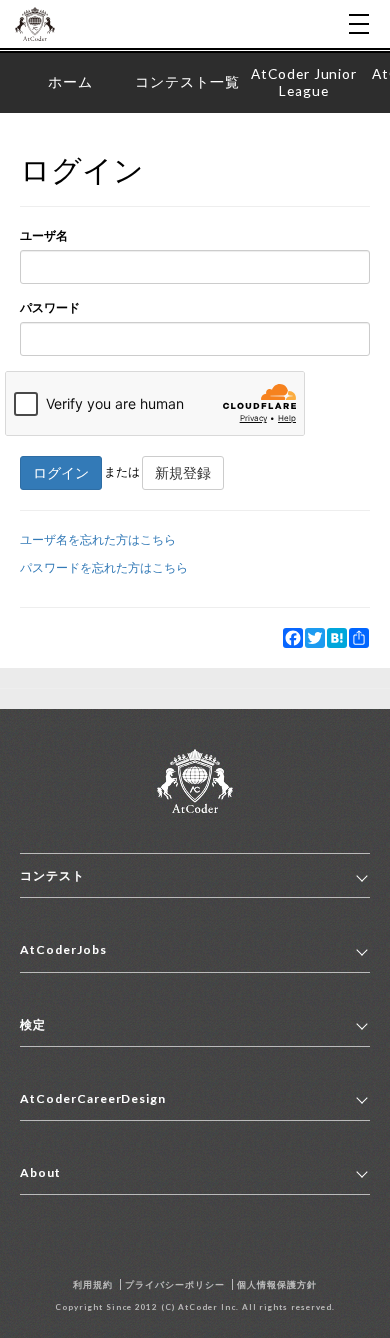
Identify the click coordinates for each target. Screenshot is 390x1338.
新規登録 (183, 472)
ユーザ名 (44, 235)
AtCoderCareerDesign (93, 1098)
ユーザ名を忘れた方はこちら (98, 539)
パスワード (50, 307)
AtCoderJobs (63, 949)
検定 (33, 1024)
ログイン (61, 472)
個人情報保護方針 (277, 1284)
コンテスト (52, 875)
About (40, 1172)
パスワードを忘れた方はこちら (104, 567)
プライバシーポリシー (175, 1284)
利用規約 (93, 1284)
